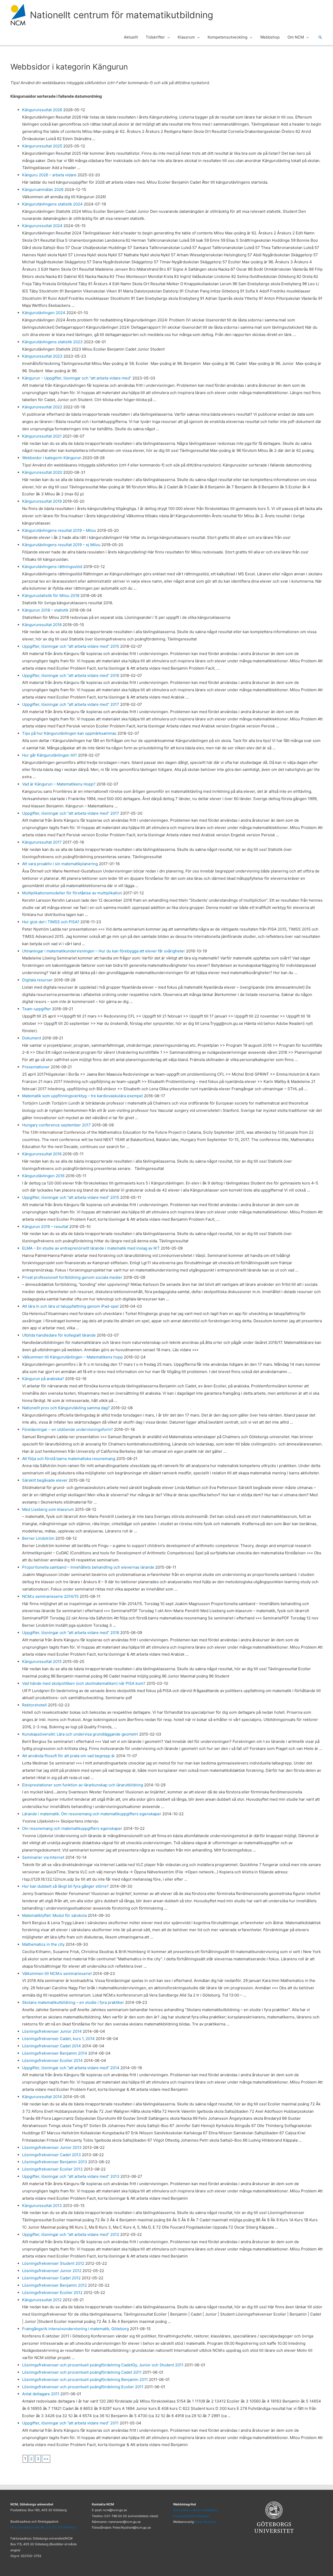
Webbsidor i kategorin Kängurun (52, 458)
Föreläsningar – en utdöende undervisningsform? (68, 1429)
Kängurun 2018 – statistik (45, 610)
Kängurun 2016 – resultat (45, 1227)
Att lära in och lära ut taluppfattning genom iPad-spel (70, 1306)
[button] (167, 37)
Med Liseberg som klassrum (48, 1509)
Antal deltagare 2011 (41, 2394)
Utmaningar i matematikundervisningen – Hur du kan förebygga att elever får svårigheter (104, 951)
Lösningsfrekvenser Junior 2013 (52, 2147)
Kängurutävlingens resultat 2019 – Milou (59, 530)
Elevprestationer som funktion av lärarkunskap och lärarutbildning (83, 1785)
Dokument (32, 1038)
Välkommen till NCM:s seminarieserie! (57, 1973)
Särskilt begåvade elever (45, 1480)
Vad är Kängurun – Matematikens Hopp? (59, 784)
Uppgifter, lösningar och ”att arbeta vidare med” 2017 (71, 704)
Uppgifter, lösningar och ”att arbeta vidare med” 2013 (71, 2176)
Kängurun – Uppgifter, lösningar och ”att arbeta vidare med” (77, 378)
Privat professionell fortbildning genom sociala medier (72, 1277)
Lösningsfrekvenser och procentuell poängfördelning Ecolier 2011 (83, 2387)
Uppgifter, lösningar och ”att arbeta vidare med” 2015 (71, 646)
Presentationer (36, 1067)
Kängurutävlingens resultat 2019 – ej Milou (61, 545)
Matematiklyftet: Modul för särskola (54, 1915)
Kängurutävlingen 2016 (43, 1176)
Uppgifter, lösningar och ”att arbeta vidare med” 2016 (71, 675)
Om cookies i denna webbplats (195, 2510)
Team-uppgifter (37, 1009)
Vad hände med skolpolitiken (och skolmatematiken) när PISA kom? (84, 1683)
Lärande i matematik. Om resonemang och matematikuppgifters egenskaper (92, 1814)
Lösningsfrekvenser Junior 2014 (52, 2031)
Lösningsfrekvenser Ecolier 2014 (52, 2060)
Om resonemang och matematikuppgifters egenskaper (72, 1828)
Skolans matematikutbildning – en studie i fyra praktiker (73, 2002)
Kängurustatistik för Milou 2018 (51, 595)
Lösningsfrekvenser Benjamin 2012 (55, 2285)
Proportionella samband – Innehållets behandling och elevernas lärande (88, 1567)
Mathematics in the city (43, 1944)
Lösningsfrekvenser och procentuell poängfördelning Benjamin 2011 (85, 2379)
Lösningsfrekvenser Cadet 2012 (51, 2278)
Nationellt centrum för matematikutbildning (121, 15)
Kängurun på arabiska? (43, 1379)
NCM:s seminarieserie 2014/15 (50, 1596)
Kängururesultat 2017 (42, 842)
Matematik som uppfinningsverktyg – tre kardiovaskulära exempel (82, 1096)
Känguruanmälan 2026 (43, 189)
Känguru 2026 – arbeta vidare (49, 175)
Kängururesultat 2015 (42, 1661)
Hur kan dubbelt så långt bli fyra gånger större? (65, 1886)
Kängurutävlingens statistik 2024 (52, 204)
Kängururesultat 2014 (42, 2097)
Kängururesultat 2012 (42, 2300)
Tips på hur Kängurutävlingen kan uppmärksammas (69, 733)
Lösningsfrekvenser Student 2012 (53, 2263)
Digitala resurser (37, 980)
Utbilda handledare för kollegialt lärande (59, 1335)
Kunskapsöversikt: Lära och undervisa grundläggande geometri (80, 1734)
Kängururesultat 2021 (42, 436)
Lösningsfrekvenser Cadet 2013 (52, 2155)
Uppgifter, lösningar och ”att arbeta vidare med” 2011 (70, 2423)
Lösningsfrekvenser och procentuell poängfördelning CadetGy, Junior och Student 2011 (103, 2365)
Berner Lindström (38, 1538)
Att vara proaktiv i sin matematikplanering (60, 864)
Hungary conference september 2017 (56, 1125)
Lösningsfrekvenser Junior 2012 (52, 2271)
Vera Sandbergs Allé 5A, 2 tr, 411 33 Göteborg (43, 2527)
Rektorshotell (34, 1705)
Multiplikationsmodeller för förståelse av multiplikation (72, 893)
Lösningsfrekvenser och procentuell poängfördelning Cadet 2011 (82, 2372)
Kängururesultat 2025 (42, 146)
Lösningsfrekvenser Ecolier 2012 (52, 2293)
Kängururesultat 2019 (42, 501)
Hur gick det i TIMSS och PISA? (51, 922)
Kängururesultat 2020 (42, 472)
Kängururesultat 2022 (42, 407)
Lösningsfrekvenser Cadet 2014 (52, 2046)
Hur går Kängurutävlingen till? (50, 755)
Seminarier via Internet (43, 1857)
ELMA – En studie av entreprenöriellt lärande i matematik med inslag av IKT (91, 1248)
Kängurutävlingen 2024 (44, 313)
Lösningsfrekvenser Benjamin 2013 (55, 2162)
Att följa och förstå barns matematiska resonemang (69, 1459)
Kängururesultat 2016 (42, 1154)
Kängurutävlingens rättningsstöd (52, 567)
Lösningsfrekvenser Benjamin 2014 (55, 2053)
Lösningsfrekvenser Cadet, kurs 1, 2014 (58, 2039)
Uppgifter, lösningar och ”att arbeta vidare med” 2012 (71, 2234)
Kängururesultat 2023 (42, 356)
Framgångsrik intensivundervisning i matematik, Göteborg (75, 2329)
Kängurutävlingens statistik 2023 (52, 342)
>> (46, 2459)
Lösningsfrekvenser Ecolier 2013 (52, 2169)
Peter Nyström (206, 2522)
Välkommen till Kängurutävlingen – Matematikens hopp (72, 1357)
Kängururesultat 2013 (42, 2206)
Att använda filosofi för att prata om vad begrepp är (69, 1756)
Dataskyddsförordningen (191, 2516)
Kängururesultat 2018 (42, 625)
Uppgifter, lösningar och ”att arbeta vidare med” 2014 (71, 2068)
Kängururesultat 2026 (42, 110)
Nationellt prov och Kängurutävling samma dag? (66, 1408)
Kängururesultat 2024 (42, 226)
